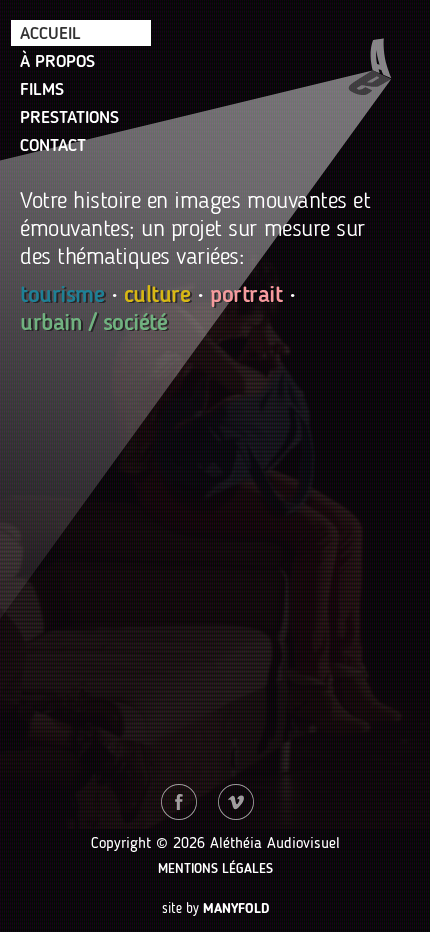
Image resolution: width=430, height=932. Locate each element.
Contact (53, 146)
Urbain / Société (93, 324)
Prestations (69, 118)
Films (42, 90)
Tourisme (62, 296)
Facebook (179, 802)
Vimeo (236, 802)
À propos (57, 62)
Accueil (50, 34)
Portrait (246, 296)
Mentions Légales (215, 869)
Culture (157, 296)
